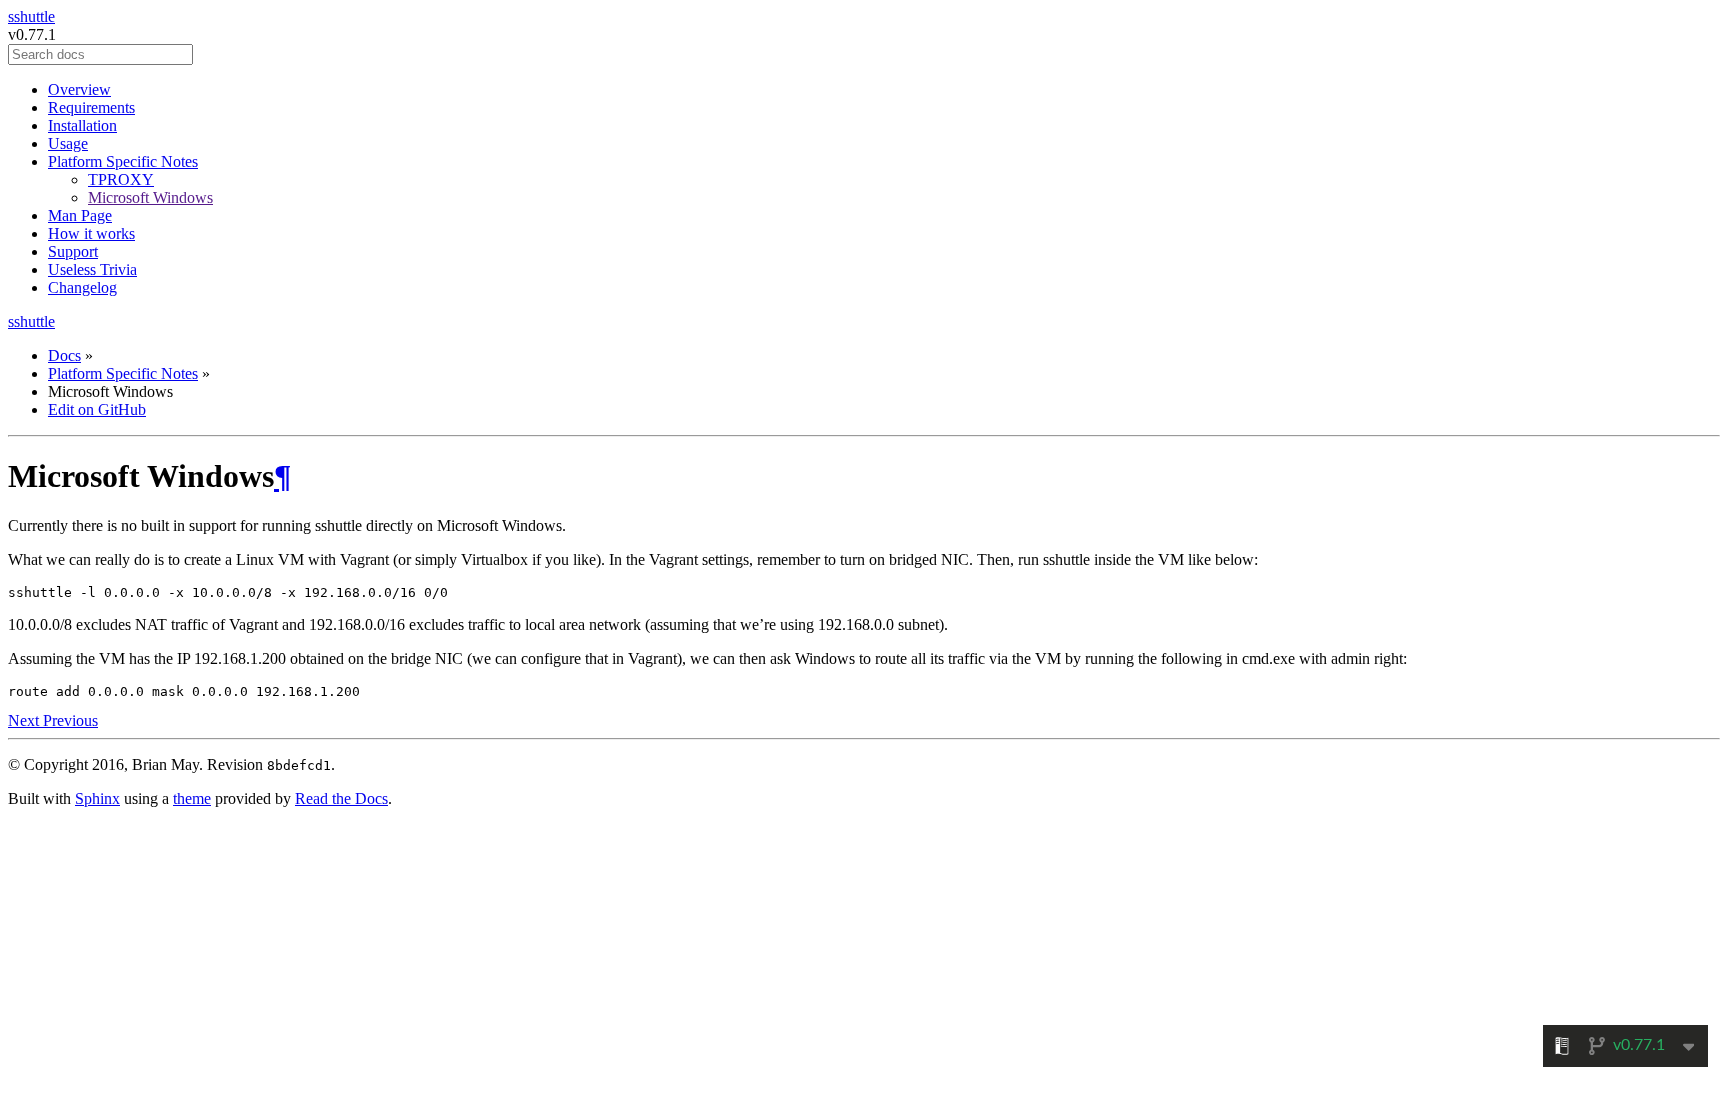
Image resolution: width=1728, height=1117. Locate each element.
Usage (68, 143)
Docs (64, 355)
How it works (91, 233)
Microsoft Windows (150, 197)
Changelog (82, 287)
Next (25, 720)
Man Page (80, 215)
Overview (79, 89)
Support (73, 251)
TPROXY (121, 179)
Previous (70, 720)
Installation (82, 125)
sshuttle (31, 16)
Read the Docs (341, 798)
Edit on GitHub (97, 409)
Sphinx (97, 798)
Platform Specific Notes (123, 161)
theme (192, 798)
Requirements (91, 107)
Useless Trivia (92, 269)
